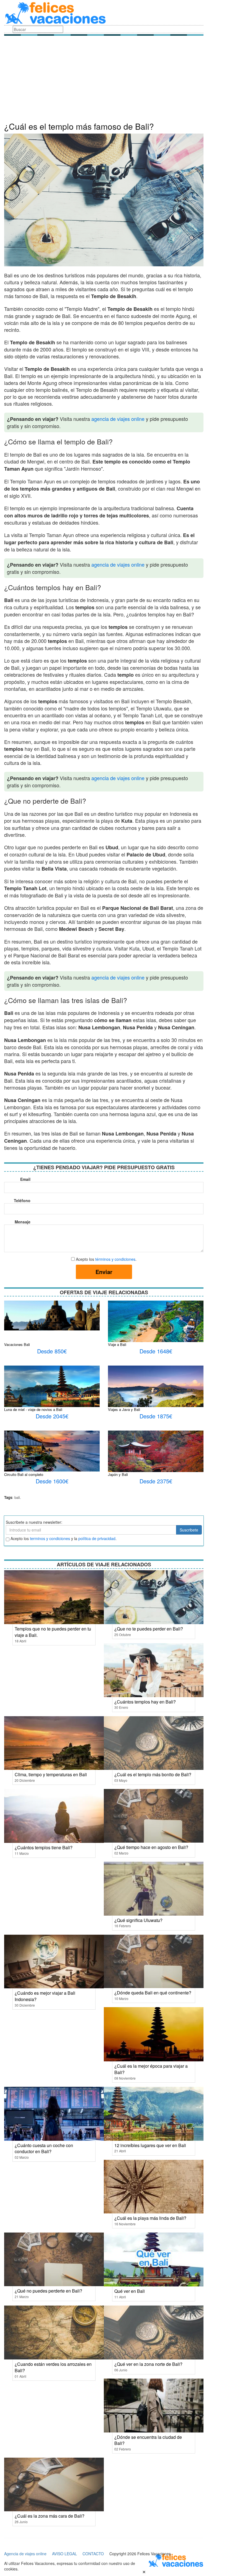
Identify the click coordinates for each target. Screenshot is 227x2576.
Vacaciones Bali (17, 1344)
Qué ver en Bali (130, 2291)
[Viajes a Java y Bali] (156, 1397)
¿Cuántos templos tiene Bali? (44, 1847)
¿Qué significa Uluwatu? (138, 1920)
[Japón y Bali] (156, 1457)
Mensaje (23, 1222)
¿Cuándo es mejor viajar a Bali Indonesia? (45, 1996)
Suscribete (189, 1530)
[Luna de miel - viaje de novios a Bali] (52, 1389)
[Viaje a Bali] (156, 1327)
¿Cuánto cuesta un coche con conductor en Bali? (44, 2148)
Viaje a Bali (117, 1344)
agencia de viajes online (118, 419)
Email (25, 1179)
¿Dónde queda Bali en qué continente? (153, 1993)
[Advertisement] (104, 80)
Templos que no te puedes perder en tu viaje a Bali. (53, 1632)
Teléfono (22, 1200)
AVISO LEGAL (65, 2554)
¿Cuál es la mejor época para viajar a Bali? (151, 2069)
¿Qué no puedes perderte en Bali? (48, 2291)
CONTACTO (93, 2554)
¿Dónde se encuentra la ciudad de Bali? (148, 2440)
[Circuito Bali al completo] (52, 1450)
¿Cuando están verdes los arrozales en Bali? (53, 2367)
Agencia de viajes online (25, 2554)
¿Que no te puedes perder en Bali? (149, 1629)
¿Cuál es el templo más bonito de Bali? (153, 1774)
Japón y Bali (118, 1474)
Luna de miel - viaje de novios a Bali (33, 1409)
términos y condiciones (115, 1259)
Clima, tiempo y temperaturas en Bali (51, 1774)
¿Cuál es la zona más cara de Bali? (50, 2516)
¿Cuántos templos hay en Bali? (145, 1702)
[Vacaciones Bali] (52, 1315)
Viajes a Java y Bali (124, 1409)
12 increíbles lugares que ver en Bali (150, 2145)
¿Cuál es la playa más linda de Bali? (150, 2218)
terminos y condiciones (50, 1538)
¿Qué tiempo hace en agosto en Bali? (151, 1847)
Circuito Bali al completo (24, 1474)
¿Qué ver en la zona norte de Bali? (148, 2364)
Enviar (104, 1272)
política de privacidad (97, 1538)
